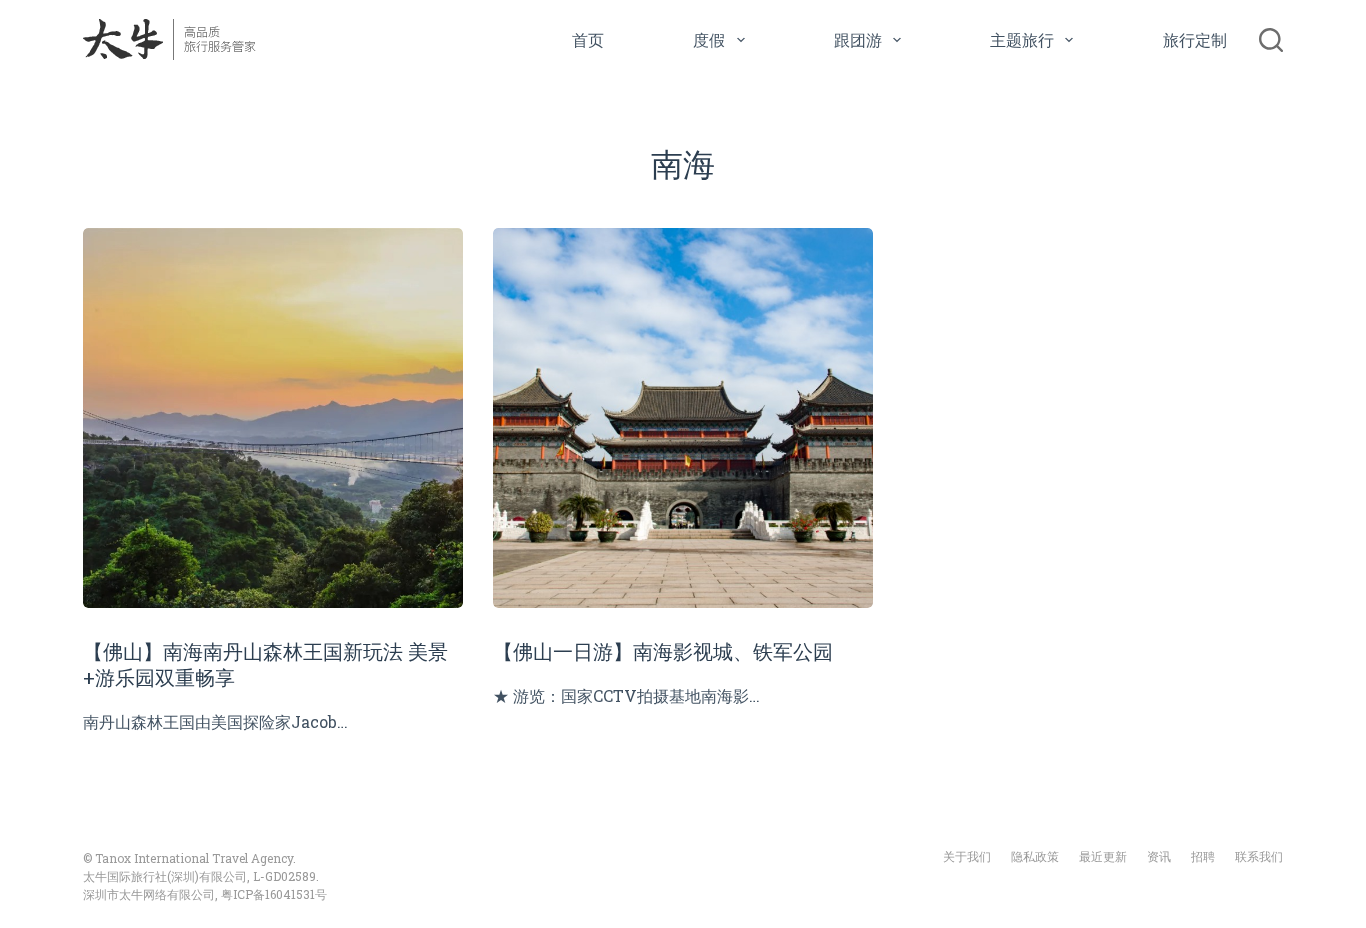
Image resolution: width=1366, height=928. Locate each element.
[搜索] (1271, 40)
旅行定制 (1195, 39)
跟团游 (858, 39)
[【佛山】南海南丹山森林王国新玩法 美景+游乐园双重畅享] (273, 418)
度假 (709, 39)
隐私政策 (1035, 856)
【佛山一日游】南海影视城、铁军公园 (663, 651)
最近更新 (1103, 856)
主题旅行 (1022, 39)
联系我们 (1259, 856)
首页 (588, 39)
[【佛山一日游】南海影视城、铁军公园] (683, 418)
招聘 (1203, 856)
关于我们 (967, 856)
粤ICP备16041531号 (274, 894)
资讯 (1159, 856)
